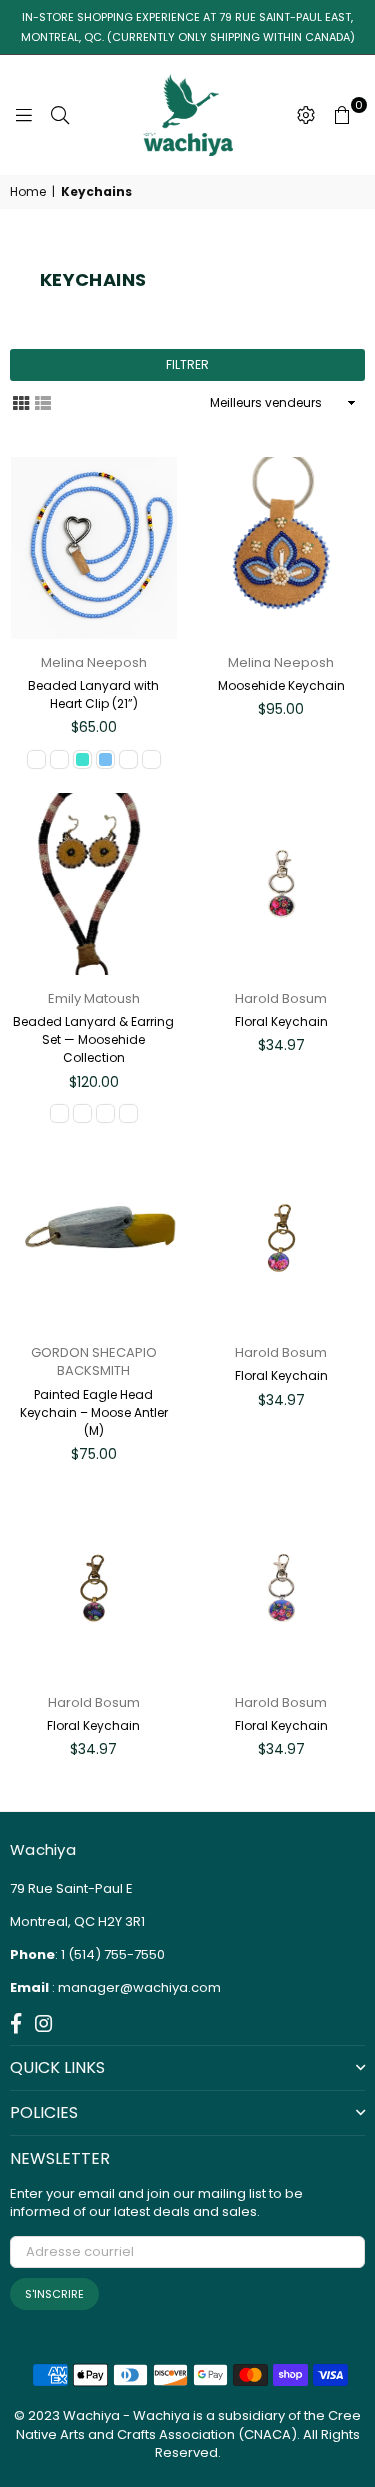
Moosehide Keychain (281, 685)
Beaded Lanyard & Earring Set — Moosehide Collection (93, 1039)
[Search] (60, 115)
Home (28, 192)
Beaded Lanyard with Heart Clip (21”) (93, 694)
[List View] (43, 402)
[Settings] (306, 115)
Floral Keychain (281, 1021)
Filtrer (187, 364)
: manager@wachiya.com (135, 1987)
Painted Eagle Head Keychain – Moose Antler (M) (94, 1412)
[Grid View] (21, 402)
